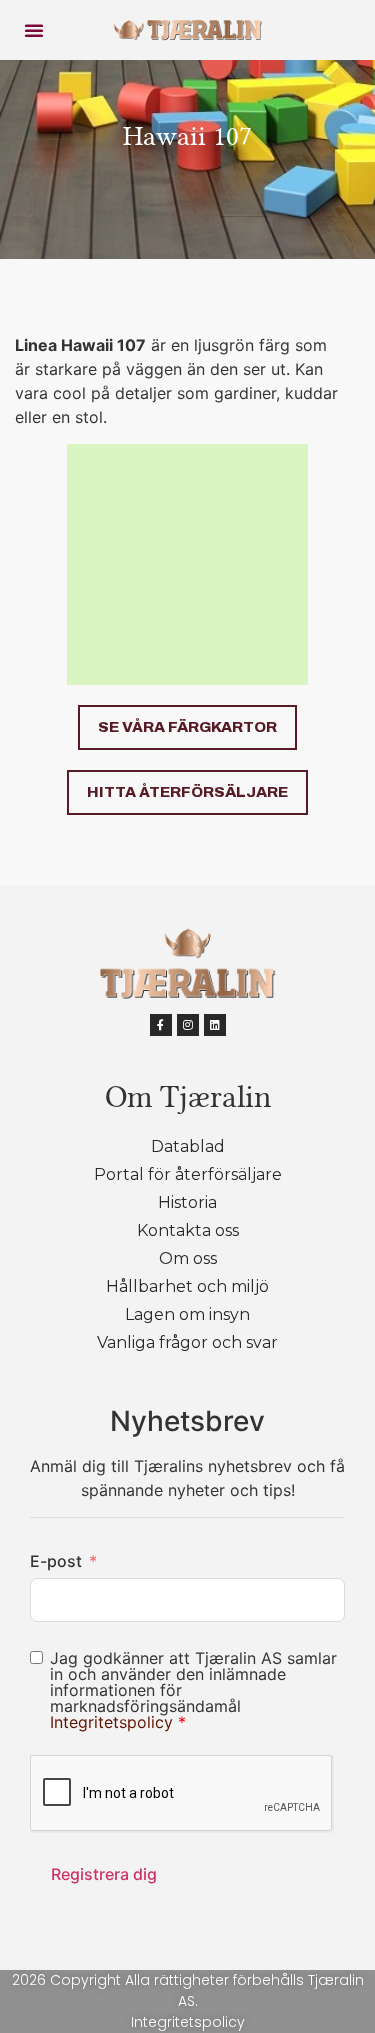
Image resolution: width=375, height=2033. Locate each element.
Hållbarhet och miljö (187, 1286)
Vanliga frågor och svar (187, 1342)
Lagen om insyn (187, 1314)
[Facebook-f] (161, 1025)
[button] (34, 30)
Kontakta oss (188, 1230)
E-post (56, 1561)
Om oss (188, 1258)
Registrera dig (104, 1874)
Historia (187, 1202)
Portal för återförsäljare (188, 1174)
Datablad (188, 1146)
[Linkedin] (215, 1025)
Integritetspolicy (114, 1722)
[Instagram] (188, 1025)
